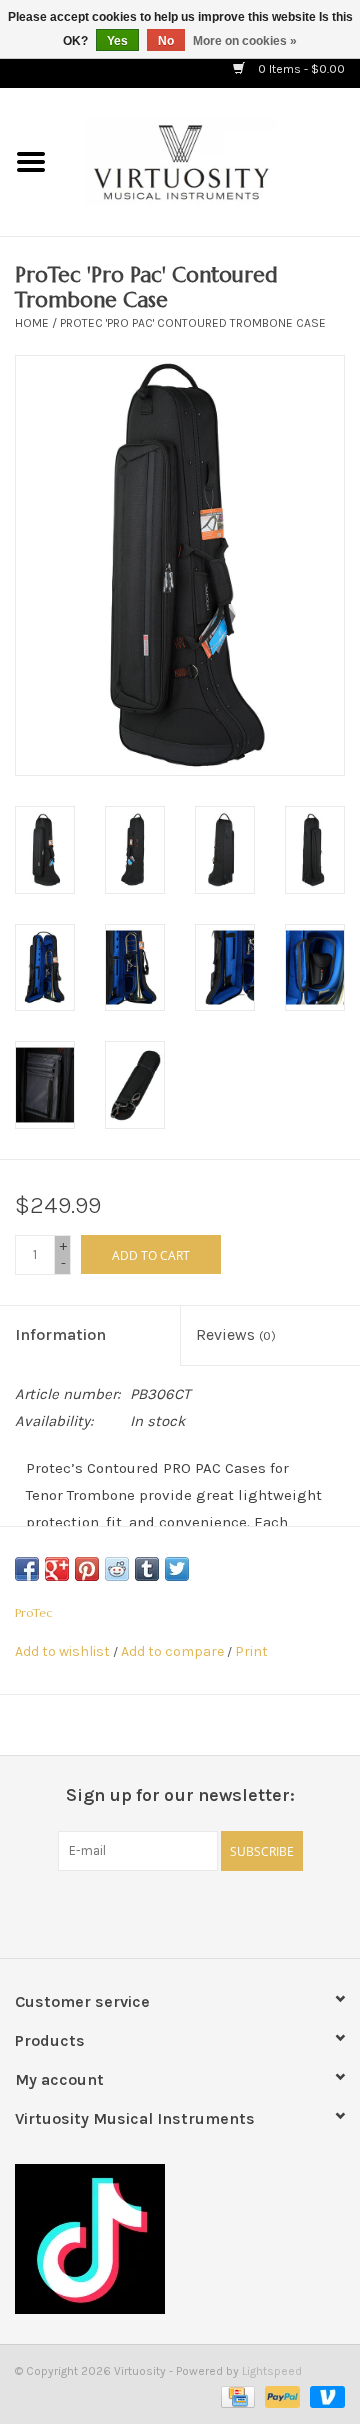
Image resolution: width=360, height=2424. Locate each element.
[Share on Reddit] (117, 1569)
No (166, 41)
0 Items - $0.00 (300, 69)
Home (32, 323)
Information (60, 1334)
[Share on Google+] (57, 1569)
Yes (117, 41)
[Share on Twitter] (177, 1569)
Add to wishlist (62, 1651)
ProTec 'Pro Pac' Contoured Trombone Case (193, 323)
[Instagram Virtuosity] (233, 1912)
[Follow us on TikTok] (180, 2239)
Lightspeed (272, 2371)
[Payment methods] (236, 2396)
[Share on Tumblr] (147, 1569)
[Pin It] (87, 1569)
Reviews (236, 1334)
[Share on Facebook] (27, 1569)
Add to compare (174, 1651)
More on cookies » (245, 41)
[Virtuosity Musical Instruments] (211, 160)
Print (251, 1651)
